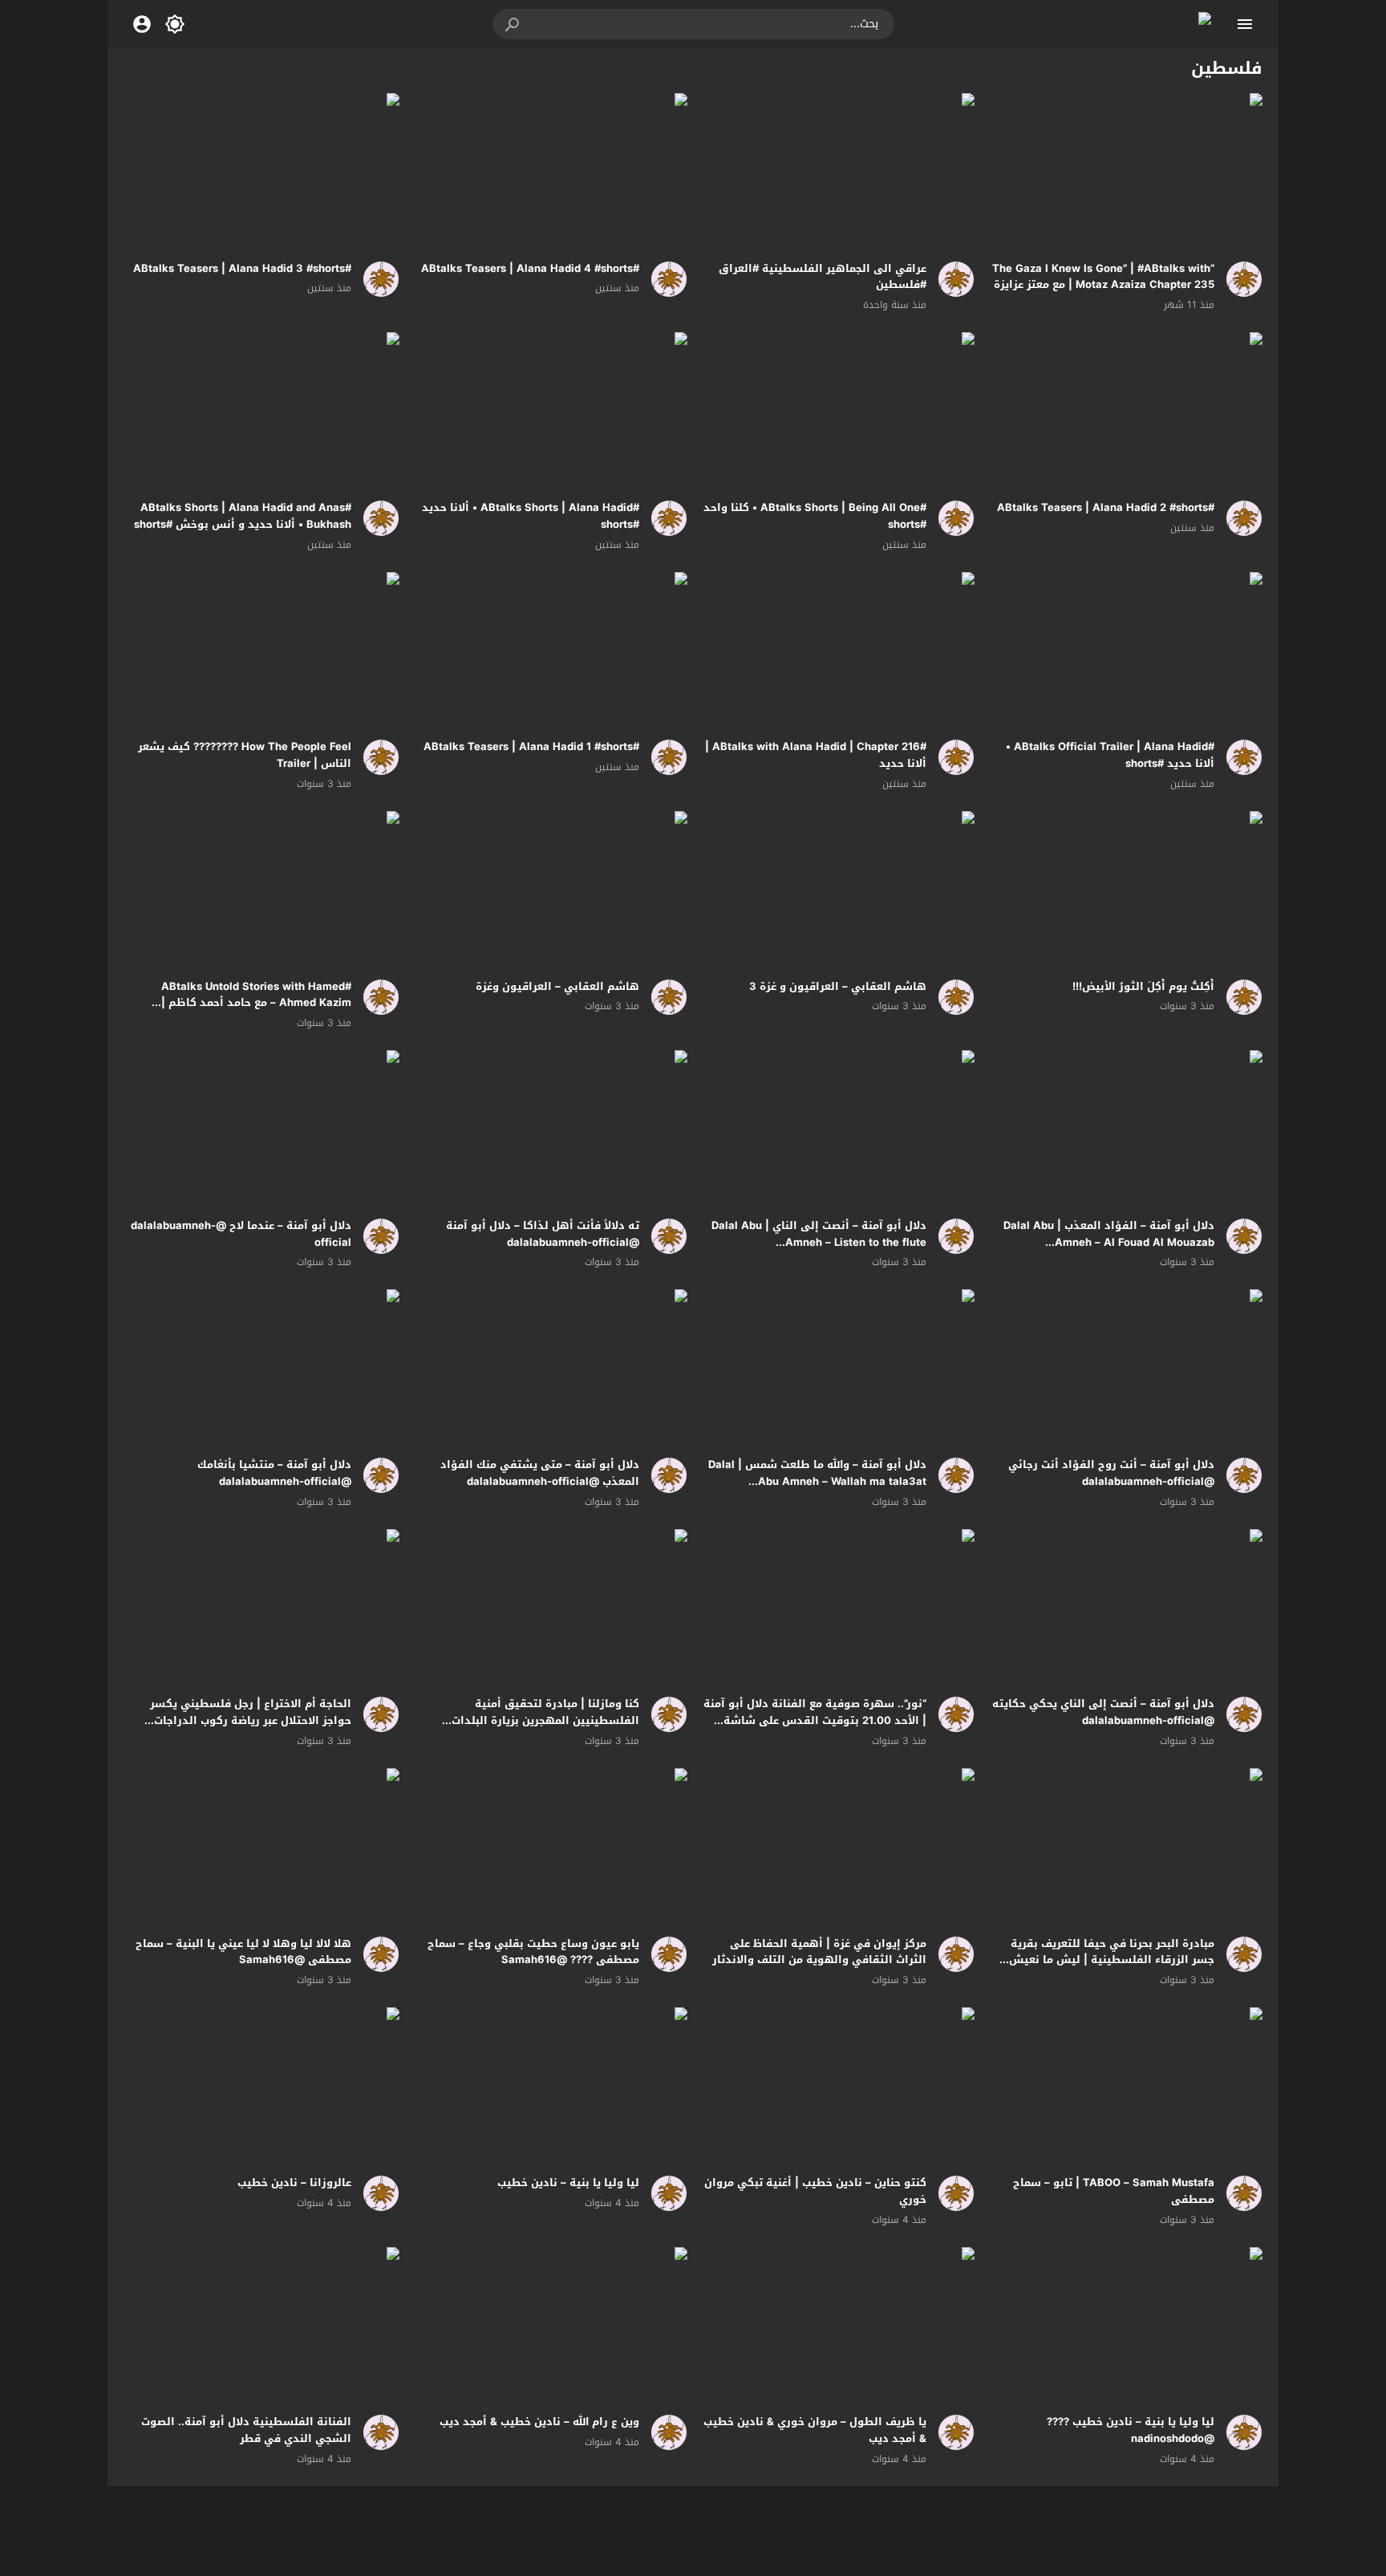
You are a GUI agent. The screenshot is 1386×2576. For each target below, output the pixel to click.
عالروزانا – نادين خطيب (294, 2183)
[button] (513, 24)
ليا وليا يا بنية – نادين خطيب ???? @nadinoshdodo (1131, 2430)
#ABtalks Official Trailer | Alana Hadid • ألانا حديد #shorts (1110, 755)
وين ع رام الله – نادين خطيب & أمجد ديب (539, 2422)
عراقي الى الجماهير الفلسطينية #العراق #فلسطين (823, 277)
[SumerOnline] (1238, 279)
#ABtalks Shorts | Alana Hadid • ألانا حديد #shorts (531, 516)
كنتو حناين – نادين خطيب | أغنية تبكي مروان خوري (815, 2191)
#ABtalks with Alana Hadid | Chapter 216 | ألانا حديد (816, 755)
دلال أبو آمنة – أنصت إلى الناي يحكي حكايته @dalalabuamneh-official (1103, 1712)
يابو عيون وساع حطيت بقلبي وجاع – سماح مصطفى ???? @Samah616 (533, 1952)
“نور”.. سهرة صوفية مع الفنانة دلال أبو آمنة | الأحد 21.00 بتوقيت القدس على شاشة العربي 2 (815, 1720)
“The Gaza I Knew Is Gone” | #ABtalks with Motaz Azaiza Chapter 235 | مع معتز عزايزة (1103, 277)
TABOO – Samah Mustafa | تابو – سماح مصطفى (1114, 2191)
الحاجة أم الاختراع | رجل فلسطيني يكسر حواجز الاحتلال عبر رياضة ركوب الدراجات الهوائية (251, 1720)
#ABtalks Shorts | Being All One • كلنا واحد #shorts (815, 516)
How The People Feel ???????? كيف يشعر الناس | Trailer (245, 755)
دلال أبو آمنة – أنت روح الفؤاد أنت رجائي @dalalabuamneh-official (1111, 1473)
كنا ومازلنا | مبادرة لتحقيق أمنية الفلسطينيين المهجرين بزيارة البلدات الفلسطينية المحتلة (545, 1720)
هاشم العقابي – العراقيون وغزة (557, 986)
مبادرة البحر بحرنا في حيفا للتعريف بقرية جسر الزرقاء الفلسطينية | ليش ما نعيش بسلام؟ (1112, 1960)
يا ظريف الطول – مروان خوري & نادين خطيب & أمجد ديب (815, 2430)
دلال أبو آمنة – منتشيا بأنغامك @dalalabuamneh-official (274, 1473)
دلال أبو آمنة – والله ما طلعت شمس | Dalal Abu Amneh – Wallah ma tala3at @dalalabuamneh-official (817, 1481)
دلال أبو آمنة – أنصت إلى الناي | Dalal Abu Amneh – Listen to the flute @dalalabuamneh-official (819, 1242)
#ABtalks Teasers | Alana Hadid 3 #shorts (242, 268)
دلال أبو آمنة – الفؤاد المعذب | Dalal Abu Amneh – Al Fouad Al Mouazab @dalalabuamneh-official (1109, 1242)
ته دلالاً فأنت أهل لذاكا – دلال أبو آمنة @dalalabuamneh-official (543, 1234)
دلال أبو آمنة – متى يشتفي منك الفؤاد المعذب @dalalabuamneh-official (540, 1473)
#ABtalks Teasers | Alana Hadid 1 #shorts (531, 746)
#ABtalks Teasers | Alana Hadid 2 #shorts (1106, 507)
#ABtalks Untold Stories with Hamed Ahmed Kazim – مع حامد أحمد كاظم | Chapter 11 (256, 1003)
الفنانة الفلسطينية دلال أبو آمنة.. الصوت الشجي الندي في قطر (246, 2430)
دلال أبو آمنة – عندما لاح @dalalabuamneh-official (241, 1234)
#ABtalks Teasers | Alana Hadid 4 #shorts (530, 268)
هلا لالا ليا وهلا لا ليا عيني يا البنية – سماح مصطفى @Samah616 (243, 1952)
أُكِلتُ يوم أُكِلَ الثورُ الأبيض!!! (1143, 986)
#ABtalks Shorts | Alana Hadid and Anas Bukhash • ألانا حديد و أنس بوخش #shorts (243, 516)
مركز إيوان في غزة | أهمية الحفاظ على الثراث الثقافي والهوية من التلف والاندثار (819, 1952)
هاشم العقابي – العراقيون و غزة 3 (838, 986)
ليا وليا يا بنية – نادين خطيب (568, 2183)
